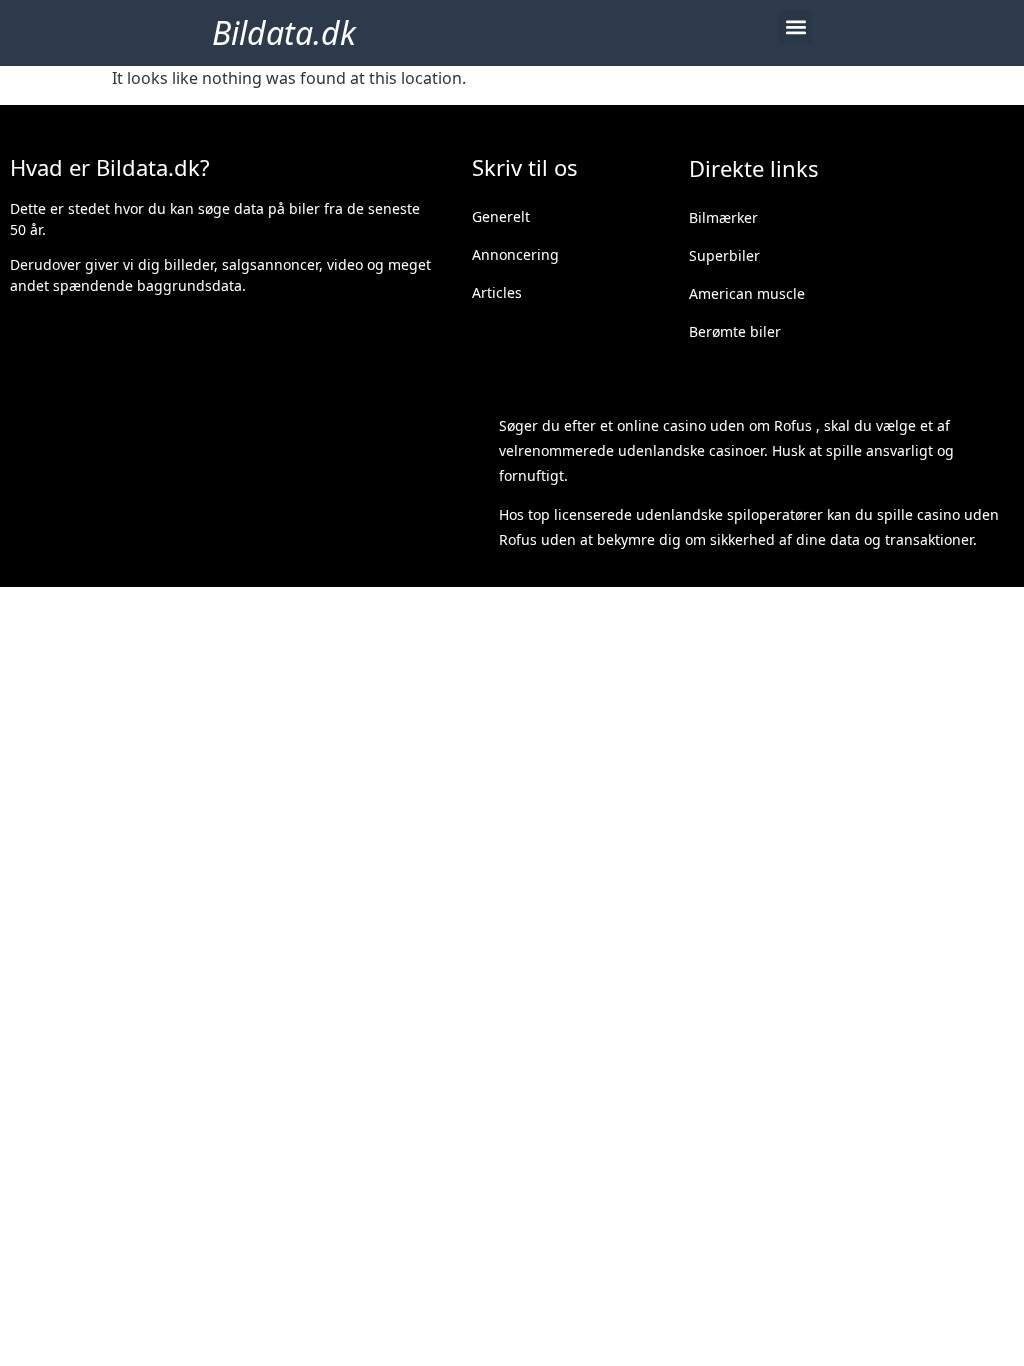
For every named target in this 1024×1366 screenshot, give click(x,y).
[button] (795, 26)
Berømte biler (735, 331)
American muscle (747, 293)
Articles (497, 292)
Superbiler (724, 255)
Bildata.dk (284, 32)
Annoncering (515, 254)
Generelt (501, 216)
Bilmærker (723, 217)
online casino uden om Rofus (714, 425)
